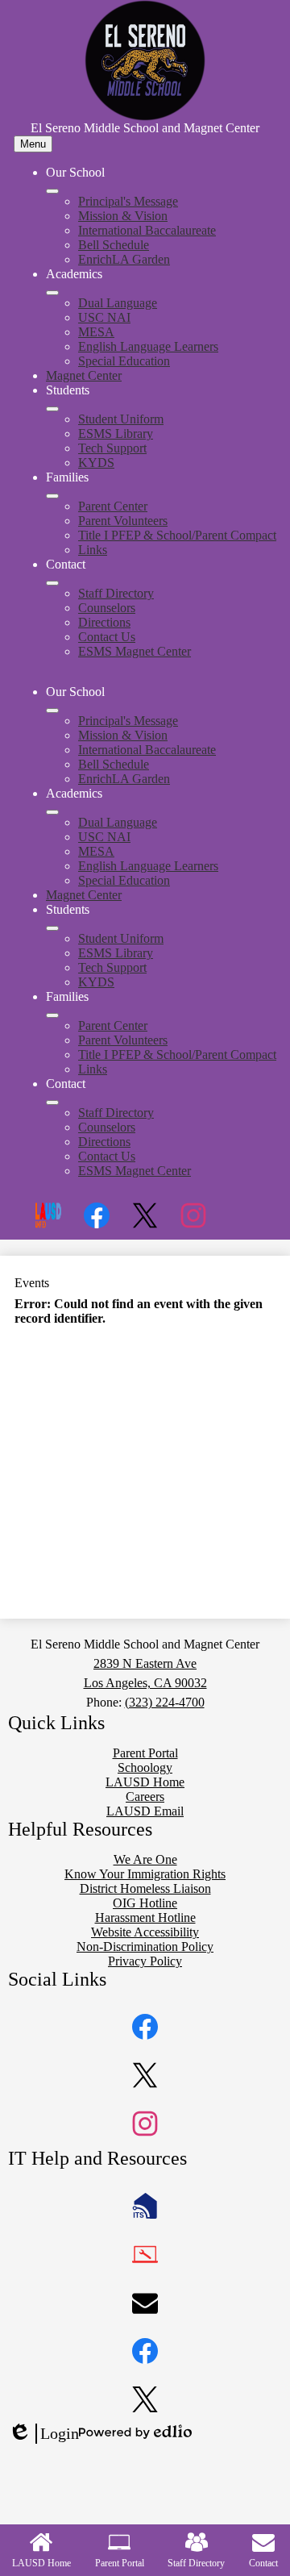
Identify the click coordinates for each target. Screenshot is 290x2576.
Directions (104, 622)
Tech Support (112, 448)
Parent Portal (120, 2563)
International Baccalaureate (147, 230)
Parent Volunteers (123, 521)
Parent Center (113, 506)
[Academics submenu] (52, 293)
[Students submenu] (52, 409)
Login (43, 2434)
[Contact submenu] (52, 583)
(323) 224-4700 (165, 1702)
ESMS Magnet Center (135, 651)
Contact (263, 2563)
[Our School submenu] (52, 191)
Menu (33, 144)
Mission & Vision (123, 216)
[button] (52, 711)
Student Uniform (121, 419)
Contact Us (107, 637)
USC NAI (104, 317)
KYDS (96, 463)
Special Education (124, 361)
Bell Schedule (114, 245)
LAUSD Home (41, 2563)
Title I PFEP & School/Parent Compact (177, 535)
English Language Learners (148, 346)
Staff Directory (116, 593)
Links (93, 550)
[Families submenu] (52, 496)
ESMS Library (116, 434)
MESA (96, 332)
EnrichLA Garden (124, 259)
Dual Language (118, 303)
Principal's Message (128, 201)
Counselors (107, 608)
